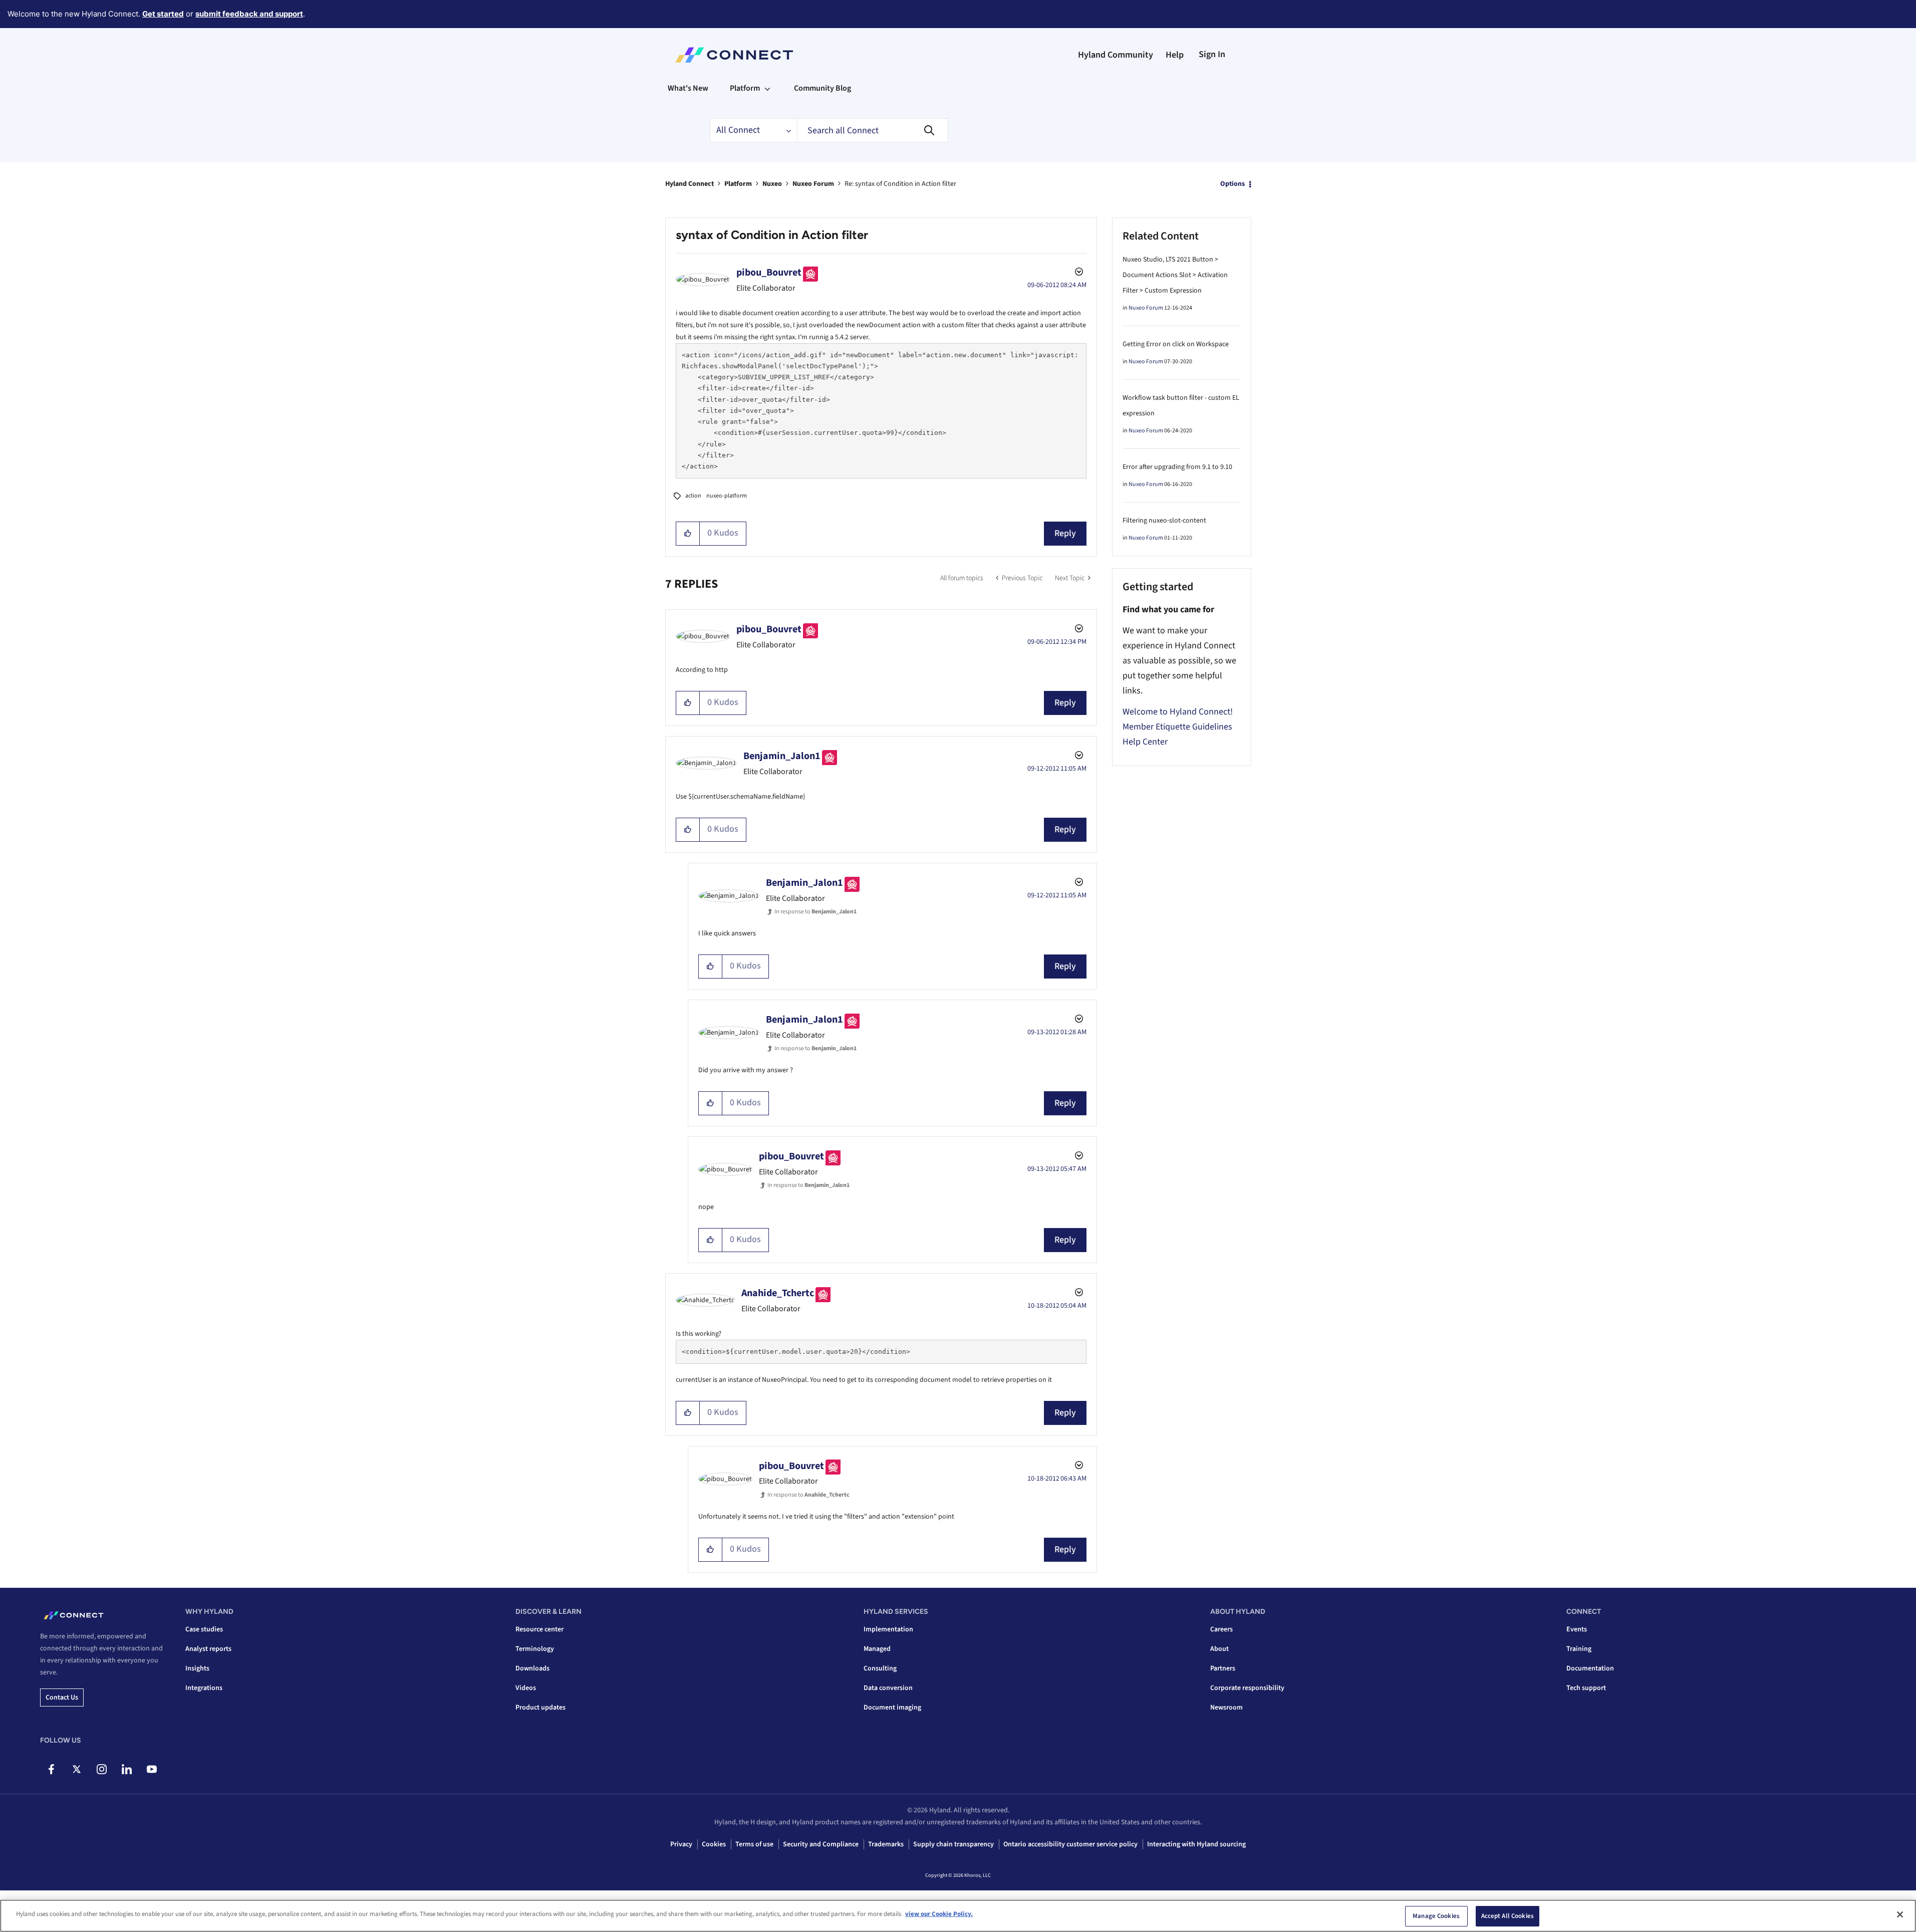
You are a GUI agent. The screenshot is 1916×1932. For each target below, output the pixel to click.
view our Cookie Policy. (939, 1914)
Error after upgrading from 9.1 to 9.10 (1177, 467)
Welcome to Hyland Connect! (1178, 712)
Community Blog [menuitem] (823, 88)
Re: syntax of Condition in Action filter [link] (900, 184)
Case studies (204, 1629)
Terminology (535, 1649)
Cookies (714, 1844)
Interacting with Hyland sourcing (1196, 1844)
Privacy (681, 1844)
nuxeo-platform (727, 496)
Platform (738, 184)
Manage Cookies (1436, 1916)
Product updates (540, 1708)
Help (1175, 55)
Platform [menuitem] (745, 88)
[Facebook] (51, 1769)
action (693, 496)
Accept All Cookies (1508, 1916)
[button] (688, 534)
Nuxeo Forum (813, 184)
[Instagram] (101, 1769)
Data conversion (888, 1688)
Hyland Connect (690, 184)
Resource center (539, 1629)
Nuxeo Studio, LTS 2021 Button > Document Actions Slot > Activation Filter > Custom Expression (1175, 275)
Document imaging (892, 1708)
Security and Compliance (821, 1844)
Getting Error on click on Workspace (1176, 344)
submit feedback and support (249, 14)
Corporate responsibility (1247, 1688)
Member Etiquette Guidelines (1177, 727)
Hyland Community (1116, 55)
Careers (1221, 1629)
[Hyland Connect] (734, 55)
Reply (1065, 533)
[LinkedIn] (126, 1769)
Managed (877, 1649)
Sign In (1212, 54)
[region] (958, 1916)
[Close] (1900, 1914)
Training (1579, 1649)
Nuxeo (772, 184)
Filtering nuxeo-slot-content (1164, 521)
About (1219, 1649)
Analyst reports (208, 1649)
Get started (163, 14)
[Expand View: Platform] (767, 88)
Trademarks (886, 1844)
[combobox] (873, 130)
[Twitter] (76, 1769)
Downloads (532, 1668)
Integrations (204, 1688)
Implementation (888, 1629)
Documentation (1590, 1668)
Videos (526, 1688)
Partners (1223, 1668)
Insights (197, 1668)
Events (1577, 1629)
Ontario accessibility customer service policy (1070, 1844)
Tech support (1586, 1688)
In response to (815, 912)
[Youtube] (152, 1769)
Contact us (62, 1698)
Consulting (880, 1668)
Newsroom (1226, 1708)
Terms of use (754, 1844)
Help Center (1145, 742)
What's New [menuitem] (688, 88)
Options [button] (1233, 184)
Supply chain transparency (953, 1844)
